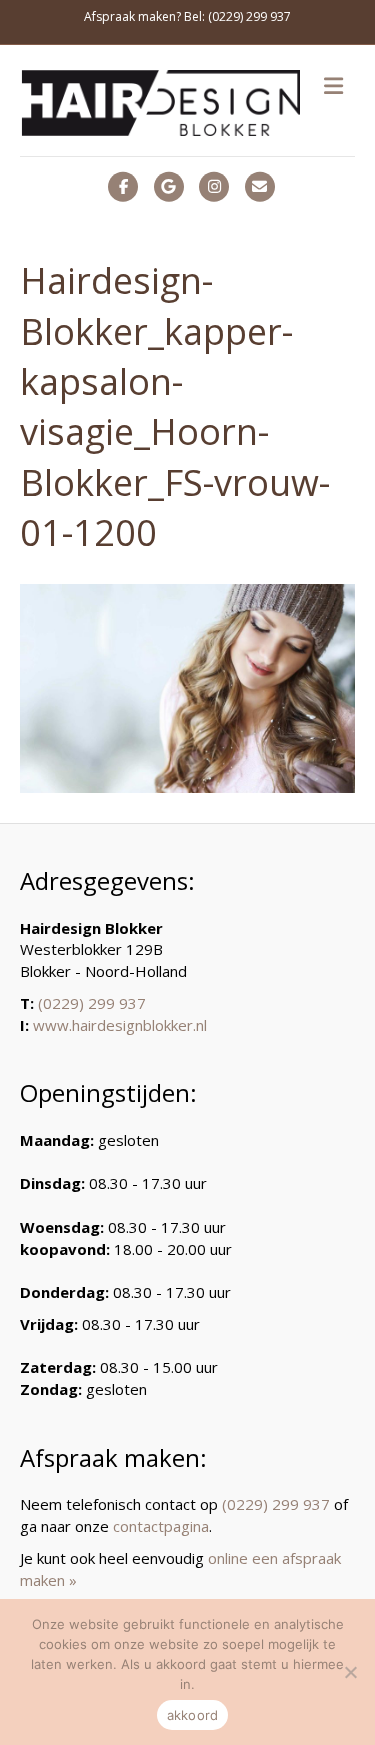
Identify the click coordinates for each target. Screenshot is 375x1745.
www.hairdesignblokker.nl (120, 1025)
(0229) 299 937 (92, 1003)
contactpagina (161, 1526)
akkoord (193, 1715)
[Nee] (350, 1672)
